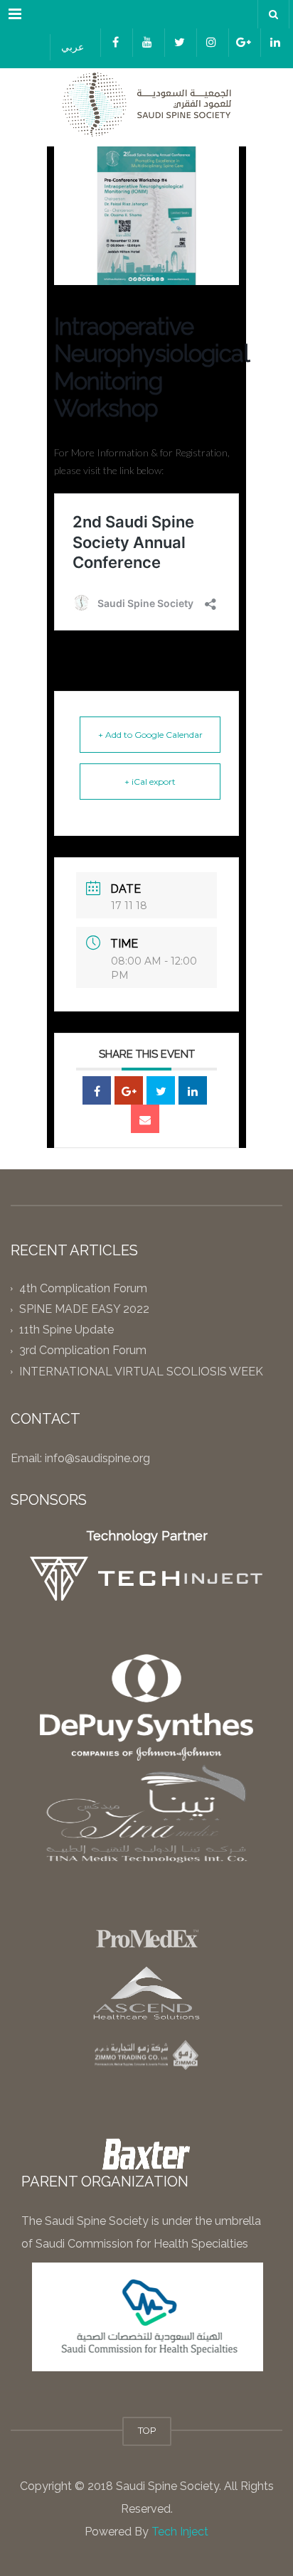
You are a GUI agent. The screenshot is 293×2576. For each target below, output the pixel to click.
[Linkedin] (193, 1090)
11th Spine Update (66, 1330)
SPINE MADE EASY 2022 (84, 1309)
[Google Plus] (129, 1090)
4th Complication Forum (83, 1288)
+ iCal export (150, 782)
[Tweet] (161, 1090)
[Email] (145, 1119)
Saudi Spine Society (166, 2486)
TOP (147, 2431)
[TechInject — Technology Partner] (147, 1579)
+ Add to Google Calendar (150, 735)
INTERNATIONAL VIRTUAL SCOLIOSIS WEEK (141, 1372)
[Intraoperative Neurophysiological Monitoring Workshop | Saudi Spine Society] (146, 104)
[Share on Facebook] (97, 1090)
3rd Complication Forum (83, 1351)
